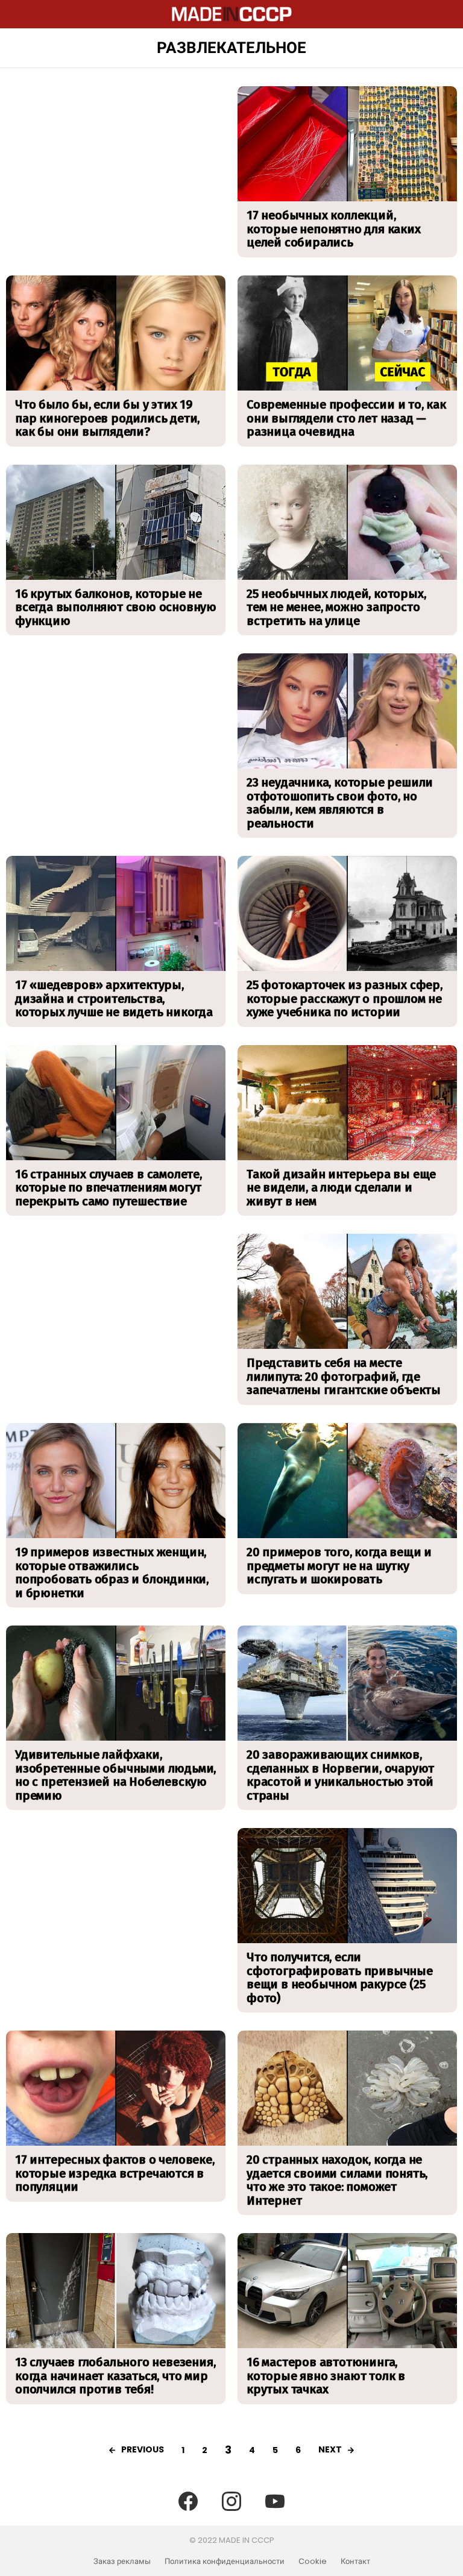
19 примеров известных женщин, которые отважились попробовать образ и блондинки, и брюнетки (112, 1572)
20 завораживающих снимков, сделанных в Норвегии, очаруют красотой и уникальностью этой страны (340, 1775)
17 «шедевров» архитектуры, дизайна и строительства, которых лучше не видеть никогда (114, 998)
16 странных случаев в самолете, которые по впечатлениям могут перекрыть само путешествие (109, 1188)
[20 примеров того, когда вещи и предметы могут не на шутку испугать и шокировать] (347, 1481)
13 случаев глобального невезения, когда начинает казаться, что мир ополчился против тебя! (115, 2376)
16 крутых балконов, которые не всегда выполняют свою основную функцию (116, 607)
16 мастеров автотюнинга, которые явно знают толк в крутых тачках (326, 2376)
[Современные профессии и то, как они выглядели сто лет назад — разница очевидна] (347, 333)
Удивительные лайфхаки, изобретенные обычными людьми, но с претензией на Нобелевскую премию (115, 1775)
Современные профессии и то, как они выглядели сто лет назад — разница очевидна (346, 418)
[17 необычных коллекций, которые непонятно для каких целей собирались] (347, 144)
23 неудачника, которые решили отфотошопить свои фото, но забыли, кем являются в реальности (340, 803)
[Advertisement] (116, 171)
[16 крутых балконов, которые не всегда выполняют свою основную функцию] (116, 522)
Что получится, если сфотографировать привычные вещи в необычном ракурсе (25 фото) (340, 1978)
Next (330, 2449)
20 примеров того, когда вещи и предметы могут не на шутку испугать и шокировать (339, 1566)
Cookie (313, 2562)
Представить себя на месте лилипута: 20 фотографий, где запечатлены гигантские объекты (344, 1376)
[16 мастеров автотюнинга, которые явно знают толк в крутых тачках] (347, 2291)
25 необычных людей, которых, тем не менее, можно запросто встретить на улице (336, 607)
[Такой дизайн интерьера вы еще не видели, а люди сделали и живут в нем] (347, 1103)
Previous (143, 2449)
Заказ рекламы (122, 2562)
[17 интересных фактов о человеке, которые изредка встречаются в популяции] (116, 2088)
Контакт (355, 2562)
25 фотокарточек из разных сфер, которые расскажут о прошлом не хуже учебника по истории (345, 998)
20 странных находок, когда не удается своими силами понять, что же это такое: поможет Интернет (337, 2180)
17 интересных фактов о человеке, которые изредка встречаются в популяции (115, 2173)
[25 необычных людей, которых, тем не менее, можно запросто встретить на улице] (347, 522)
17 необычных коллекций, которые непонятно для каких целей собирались (334, 229)
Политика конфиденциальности (225, 2562)
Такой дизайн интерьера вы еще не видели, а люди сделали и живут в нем (341, 1188)
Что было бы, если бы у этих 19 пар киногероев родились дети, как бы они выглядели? (107, 418)
